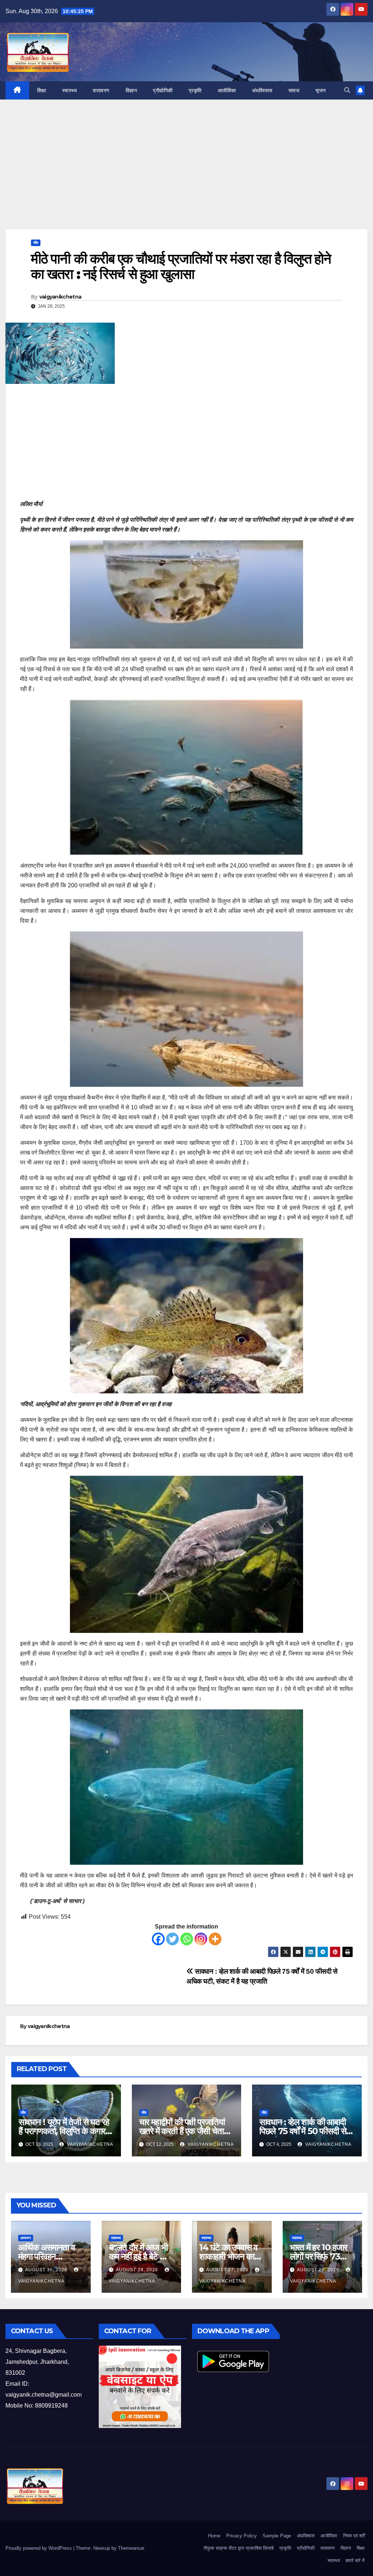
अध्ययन (26, 2238)
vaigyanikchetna (60, 297)
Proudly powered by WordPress (39, 2548)
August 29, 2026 (138, 2270)
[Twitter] (172, 1939)
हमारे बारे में (355, 2561)
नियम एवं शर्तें (354, 2536)
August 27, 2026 (228, 2270)
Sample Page (277, 2536)
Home (214, 2536)
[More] (215, 1939)
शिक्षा (42, 90)
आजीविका (227, 90)
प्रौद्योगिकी (163, 90)
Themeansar (131, 2548)
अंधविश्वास (262, 90)
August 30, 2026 (47, 2270)
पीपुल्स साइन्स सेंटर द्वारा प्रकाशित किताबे (239, 2548)
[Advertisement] (186, 175)
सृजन (321, 90)
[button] (347, 90)
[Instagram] (201, 1939)
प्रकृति (195, 90)
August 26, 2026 (319, 2270)
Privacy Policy (242, 2536)
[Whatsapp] (187, 1939)
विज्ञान (131, 90)
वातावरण (101, 90)
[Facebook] (158, 1939)
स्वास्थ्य (70, 90)
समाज (294, 90)
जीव (36, 243)
